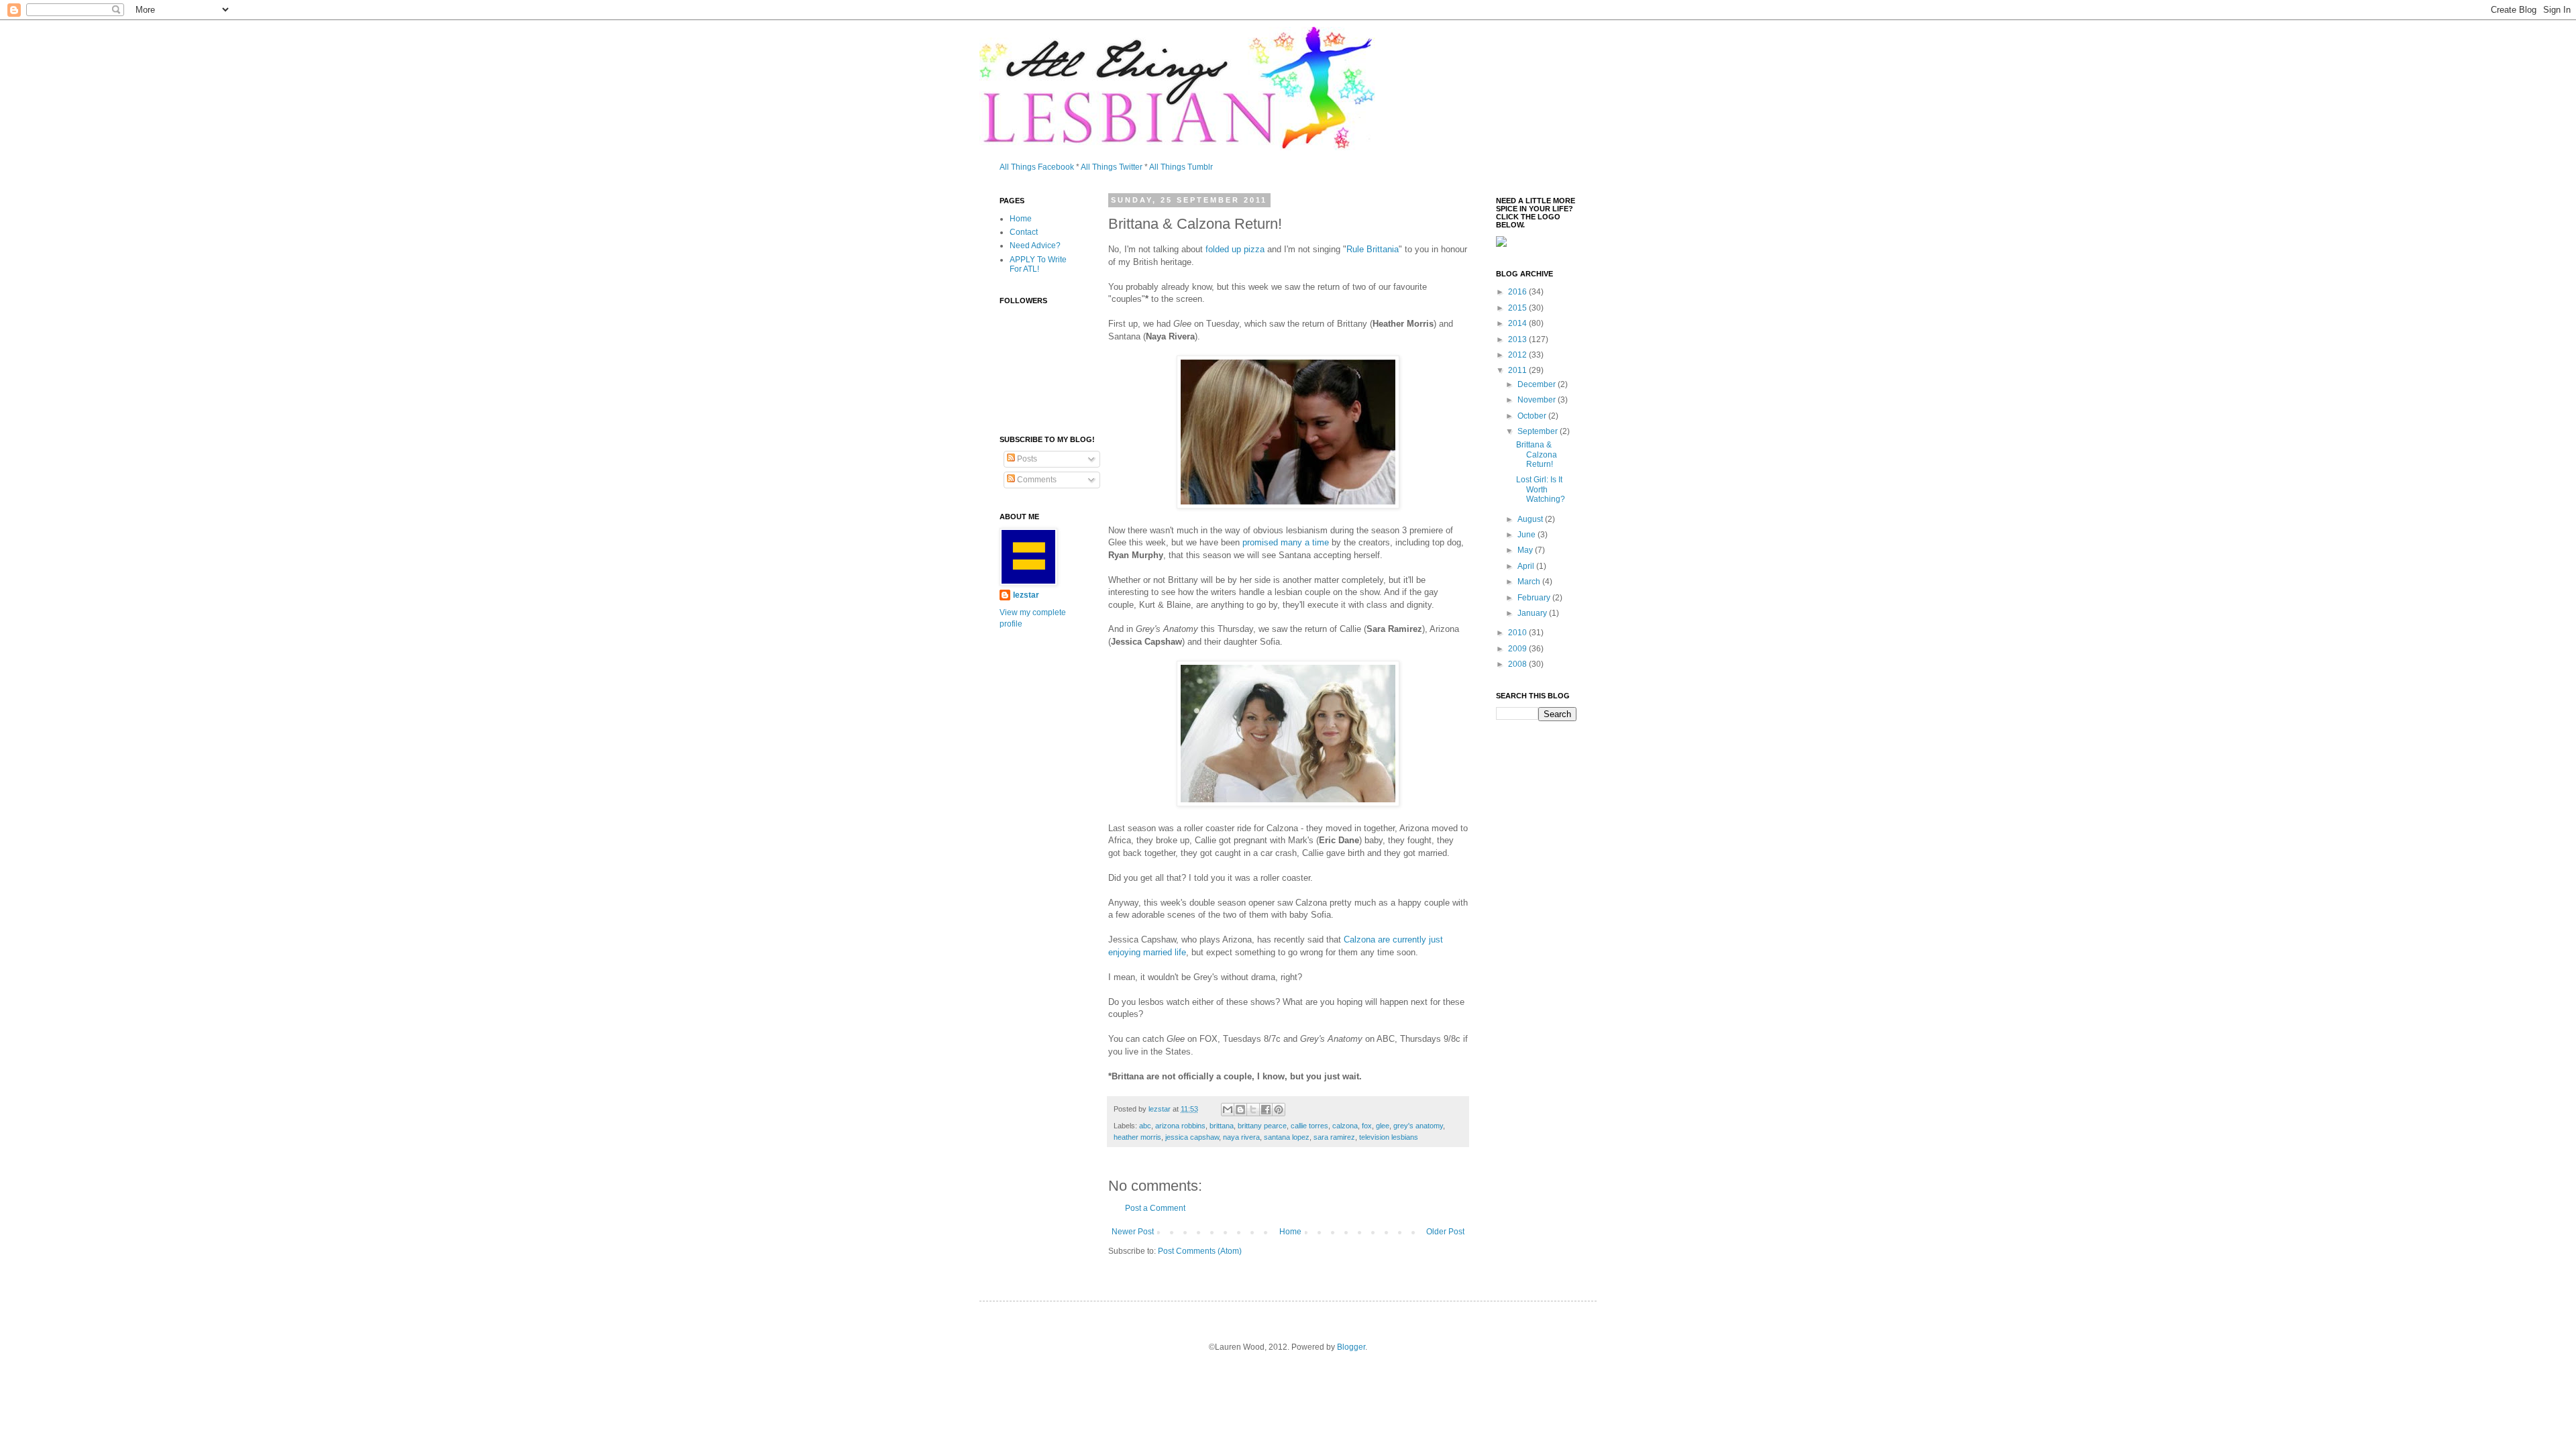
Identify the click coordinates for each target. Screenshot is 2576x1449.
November (1538, 400)
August (1531, 519)
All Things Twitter (1112, 167)
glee (1383, 1126)
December (1538, 384)
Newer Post (1133, 1232)
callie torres (1309, 1126)
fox (1367, 1126)
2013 (1518, 339)
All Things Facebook (1037, 167)
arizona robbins (1180, 1126)
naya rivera (1241, 1137)
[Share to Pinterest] (1279, 1110)
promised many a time (1286, 542)
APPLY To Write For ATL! (1038, 264)
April (1527, 566)
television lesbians (1389, 1137)
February (1535, 598)
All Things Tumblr (1181, 167)
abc (1145, 1126)
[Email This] (1228, 1110)
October (1533, 416)
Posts (1026, 459)
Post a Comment (1155, 1208)
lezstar (1026, 595)
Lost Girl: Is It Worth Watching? (1541, 489)
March (1530, 582)
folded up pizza (1235, 249)
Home (1290, 1232)
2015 (1518, 308)
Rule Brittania (1373, 249)
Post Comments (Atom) (1200, 1251)
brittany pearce (1262, 1126)
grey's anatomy (1418, 1126)
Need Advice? (1035, 246)
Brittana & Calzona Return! (1537, 454)
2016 (1518, 292)
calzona (1345, 1126)
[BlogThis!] (1240, 1110)
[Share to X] (1253, 1110)
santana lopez (1287, 1137)
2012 (1518, 355)
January (1533, 613)
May (1526, 550)
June (1527, 535)
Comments (1036, 480)
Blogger (1351, 1347)
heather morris (1137, 1137)
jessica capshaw (1192, 1137)
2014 (1518, 323)
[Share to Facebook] (1266, 1110)
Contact (1024, 232)
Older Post (1445, 1232)
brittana (1222, 1126)
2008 (1518, 664)
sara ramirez (1334, 1137)
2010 (1518, 633)
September (1539, 431)
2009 (1518, 649)
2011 (1518, 370)
